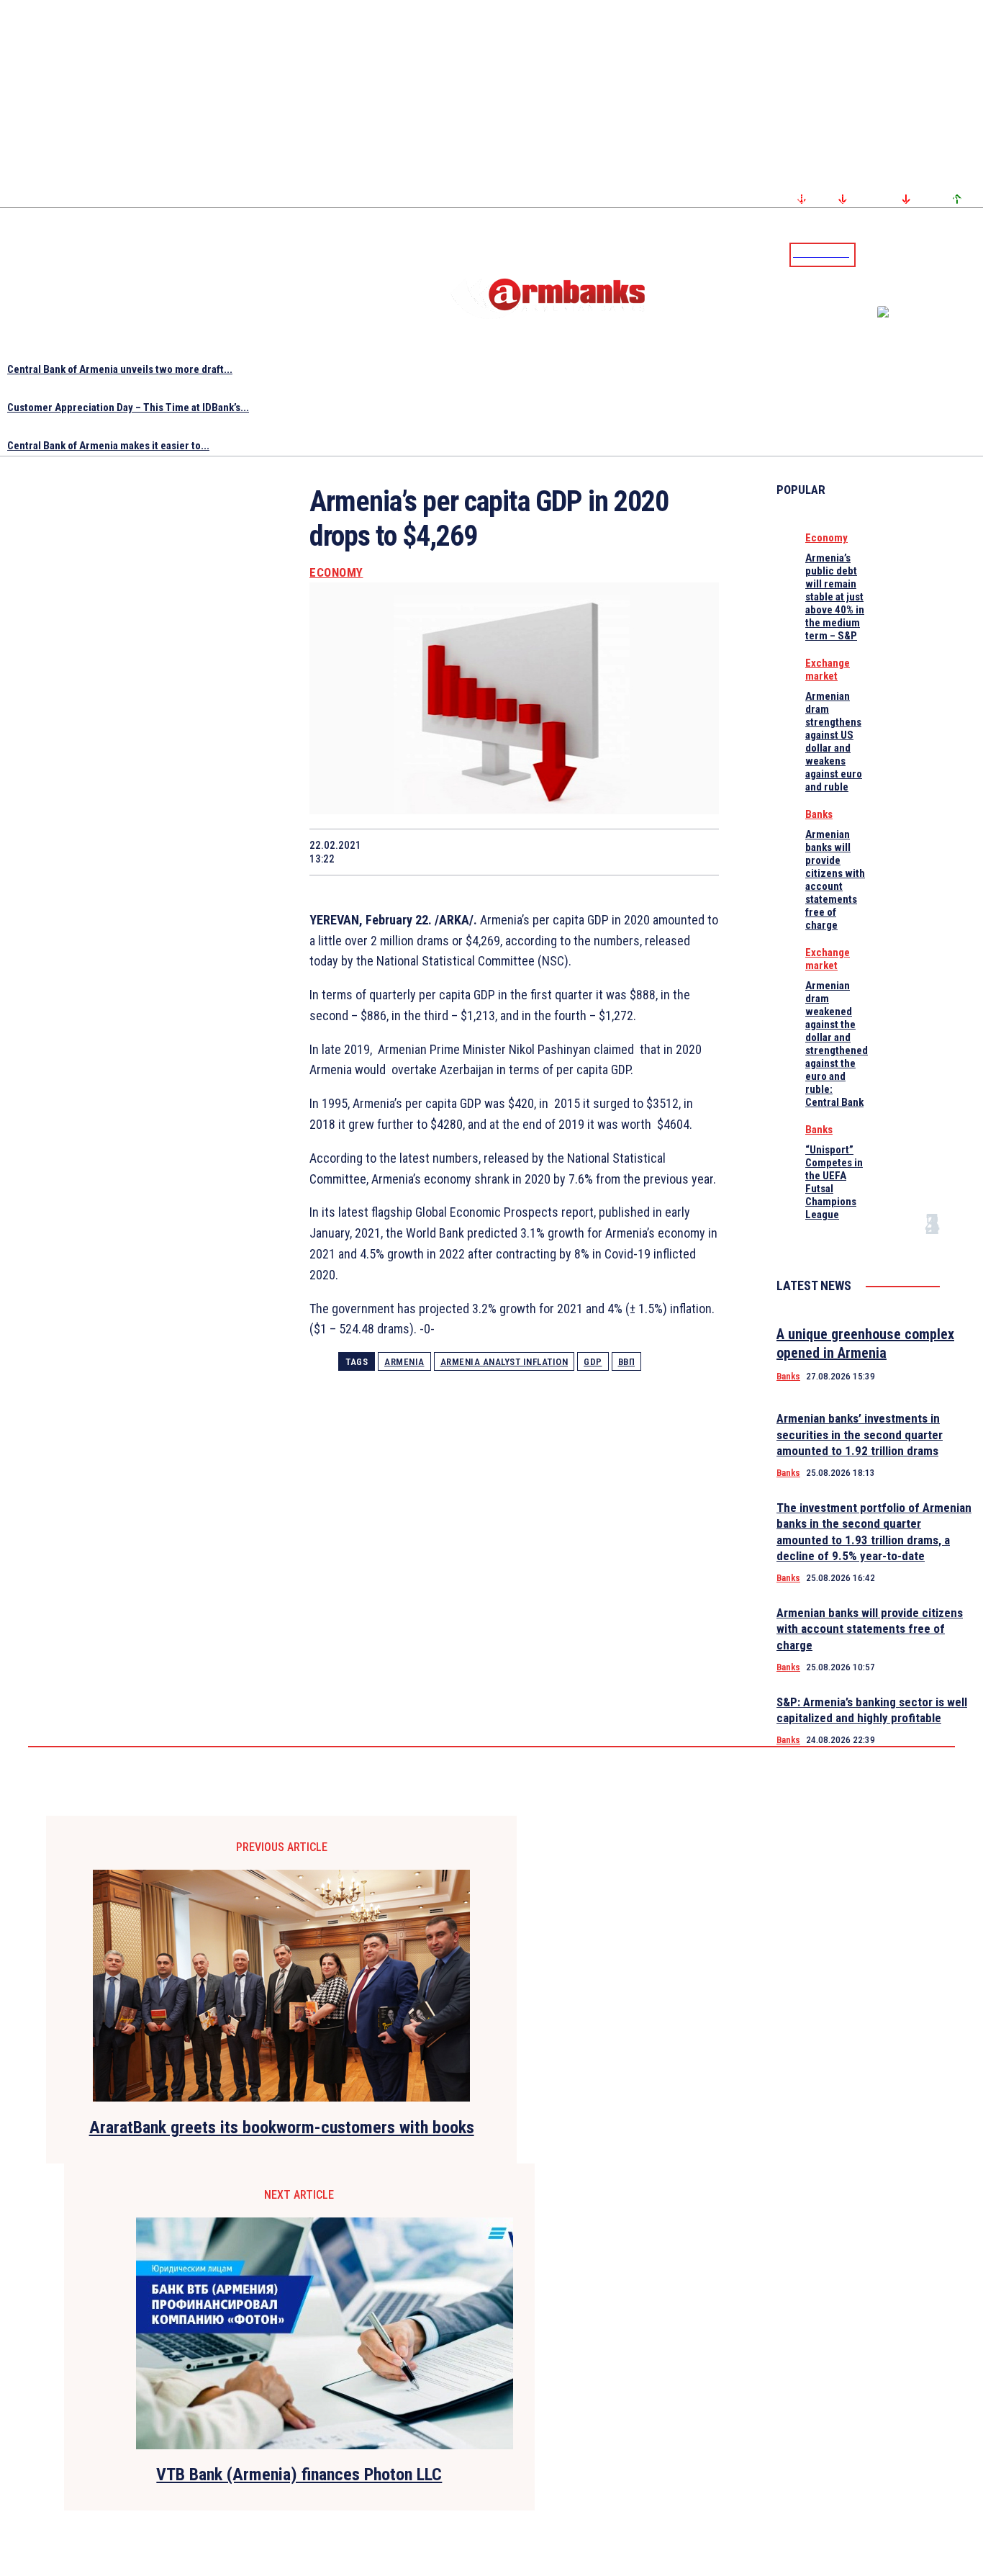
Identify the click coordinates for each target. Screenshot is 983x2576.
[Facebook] (922, 254)
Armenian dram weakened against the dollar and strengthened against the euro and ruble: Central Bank (837, 1044)
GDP (593, 1362)
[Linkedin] (974, 254)
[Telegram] (939, 254)
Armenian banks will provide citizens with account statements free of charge (835, 880)
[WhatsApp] (489, 852)
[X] (437, 852)
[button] (870, 253)
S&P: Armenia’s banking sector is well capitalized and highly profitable (872, 1710)
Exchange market (828, 670)
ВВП (627, 1362)
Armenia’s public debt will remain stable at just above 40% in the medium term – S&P (835, 597)
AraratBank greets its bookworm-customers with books (282, 2127)
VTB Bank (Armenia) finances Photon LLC (299, 2474)
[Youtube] (956, 254)
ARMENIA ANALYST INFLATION (504, 1362)
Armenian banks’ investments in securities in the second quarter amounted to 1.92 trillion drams (860, 1434)
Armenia (404, 1362)
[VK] (591, 852)
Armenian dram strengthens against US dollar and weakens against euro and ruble (834, 742)
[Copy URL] (642, 852)
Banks (819, 814)
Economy (336, 573)
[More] (694, 852)
